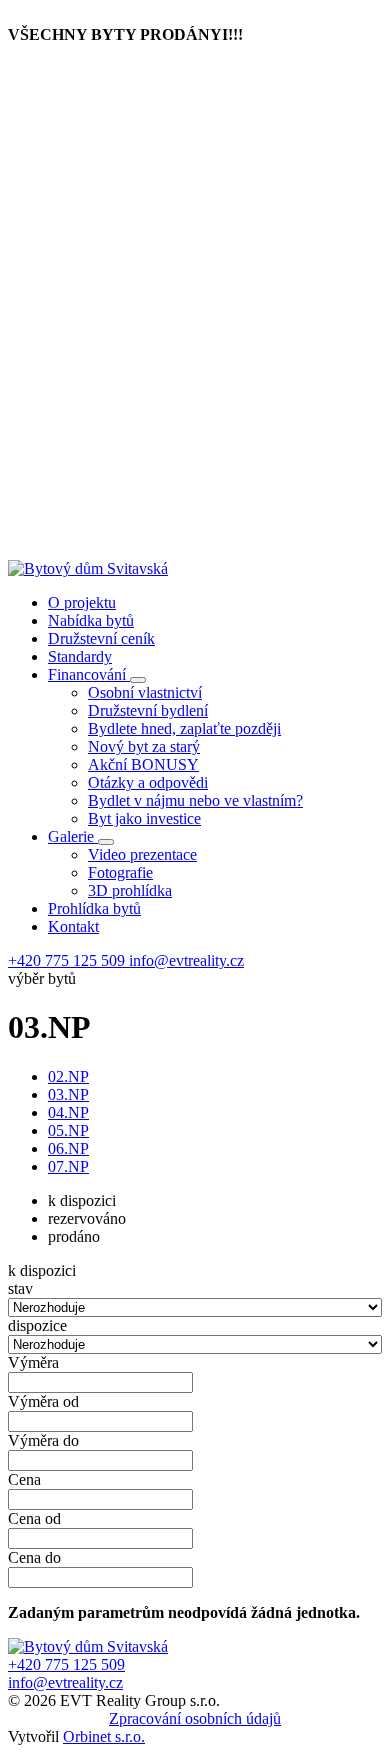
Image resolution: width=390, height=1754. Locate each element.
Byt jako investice (144, 818)
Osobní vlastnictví (145, 692)
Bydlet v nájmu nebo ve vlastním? (195, 800)
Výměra (33, 1362)
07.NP (68, 1166)
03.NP (68, 1094)
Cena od (34, 1518)
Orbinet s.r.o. (104, 1736)
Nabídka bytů (91, 620)
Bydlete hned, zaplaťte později (184, 728)
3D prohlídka (130, 890)
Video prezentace (142, 854)
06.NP (68, 1148)
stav (20, 1288)
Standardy (80, 656)
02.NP (68, 1076)
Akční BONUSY (143, 764)
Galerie (73, 836)
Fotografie (120, 872)
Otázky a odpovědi (148, 782)
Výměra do (43, 1440)
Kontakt (73, 926)
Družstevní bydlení (148, 710)
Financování (89, 674)
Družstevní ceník (101, 638)
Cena (24, 1479)
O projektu (82, 602)
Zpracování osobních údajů (195, 1718)
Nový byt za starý (144, 746)
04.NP (68, 1112)
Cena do (34, 1557)
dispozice (37, 1325)
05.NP (68, 1130)
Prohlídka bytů (94, 908)
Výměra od (43, 1401)
